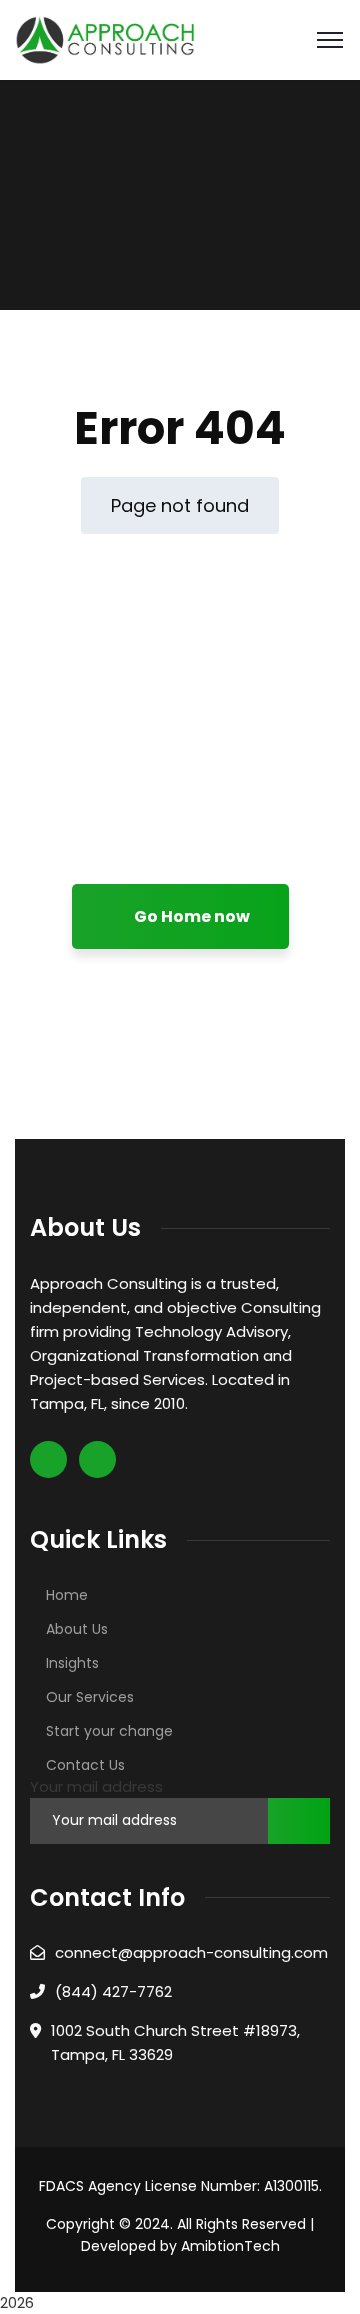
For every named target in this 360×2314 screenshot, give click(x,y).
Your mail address (96, 1786)
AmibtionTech (230, 2246)
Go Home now (190, 916)
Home (67, 1595)
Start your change (109, 1731)
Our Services (90, 1697)
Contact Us (85, 1765)
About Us (77, 1629)
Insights (72, 1663)
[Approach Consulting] (105, 38)
